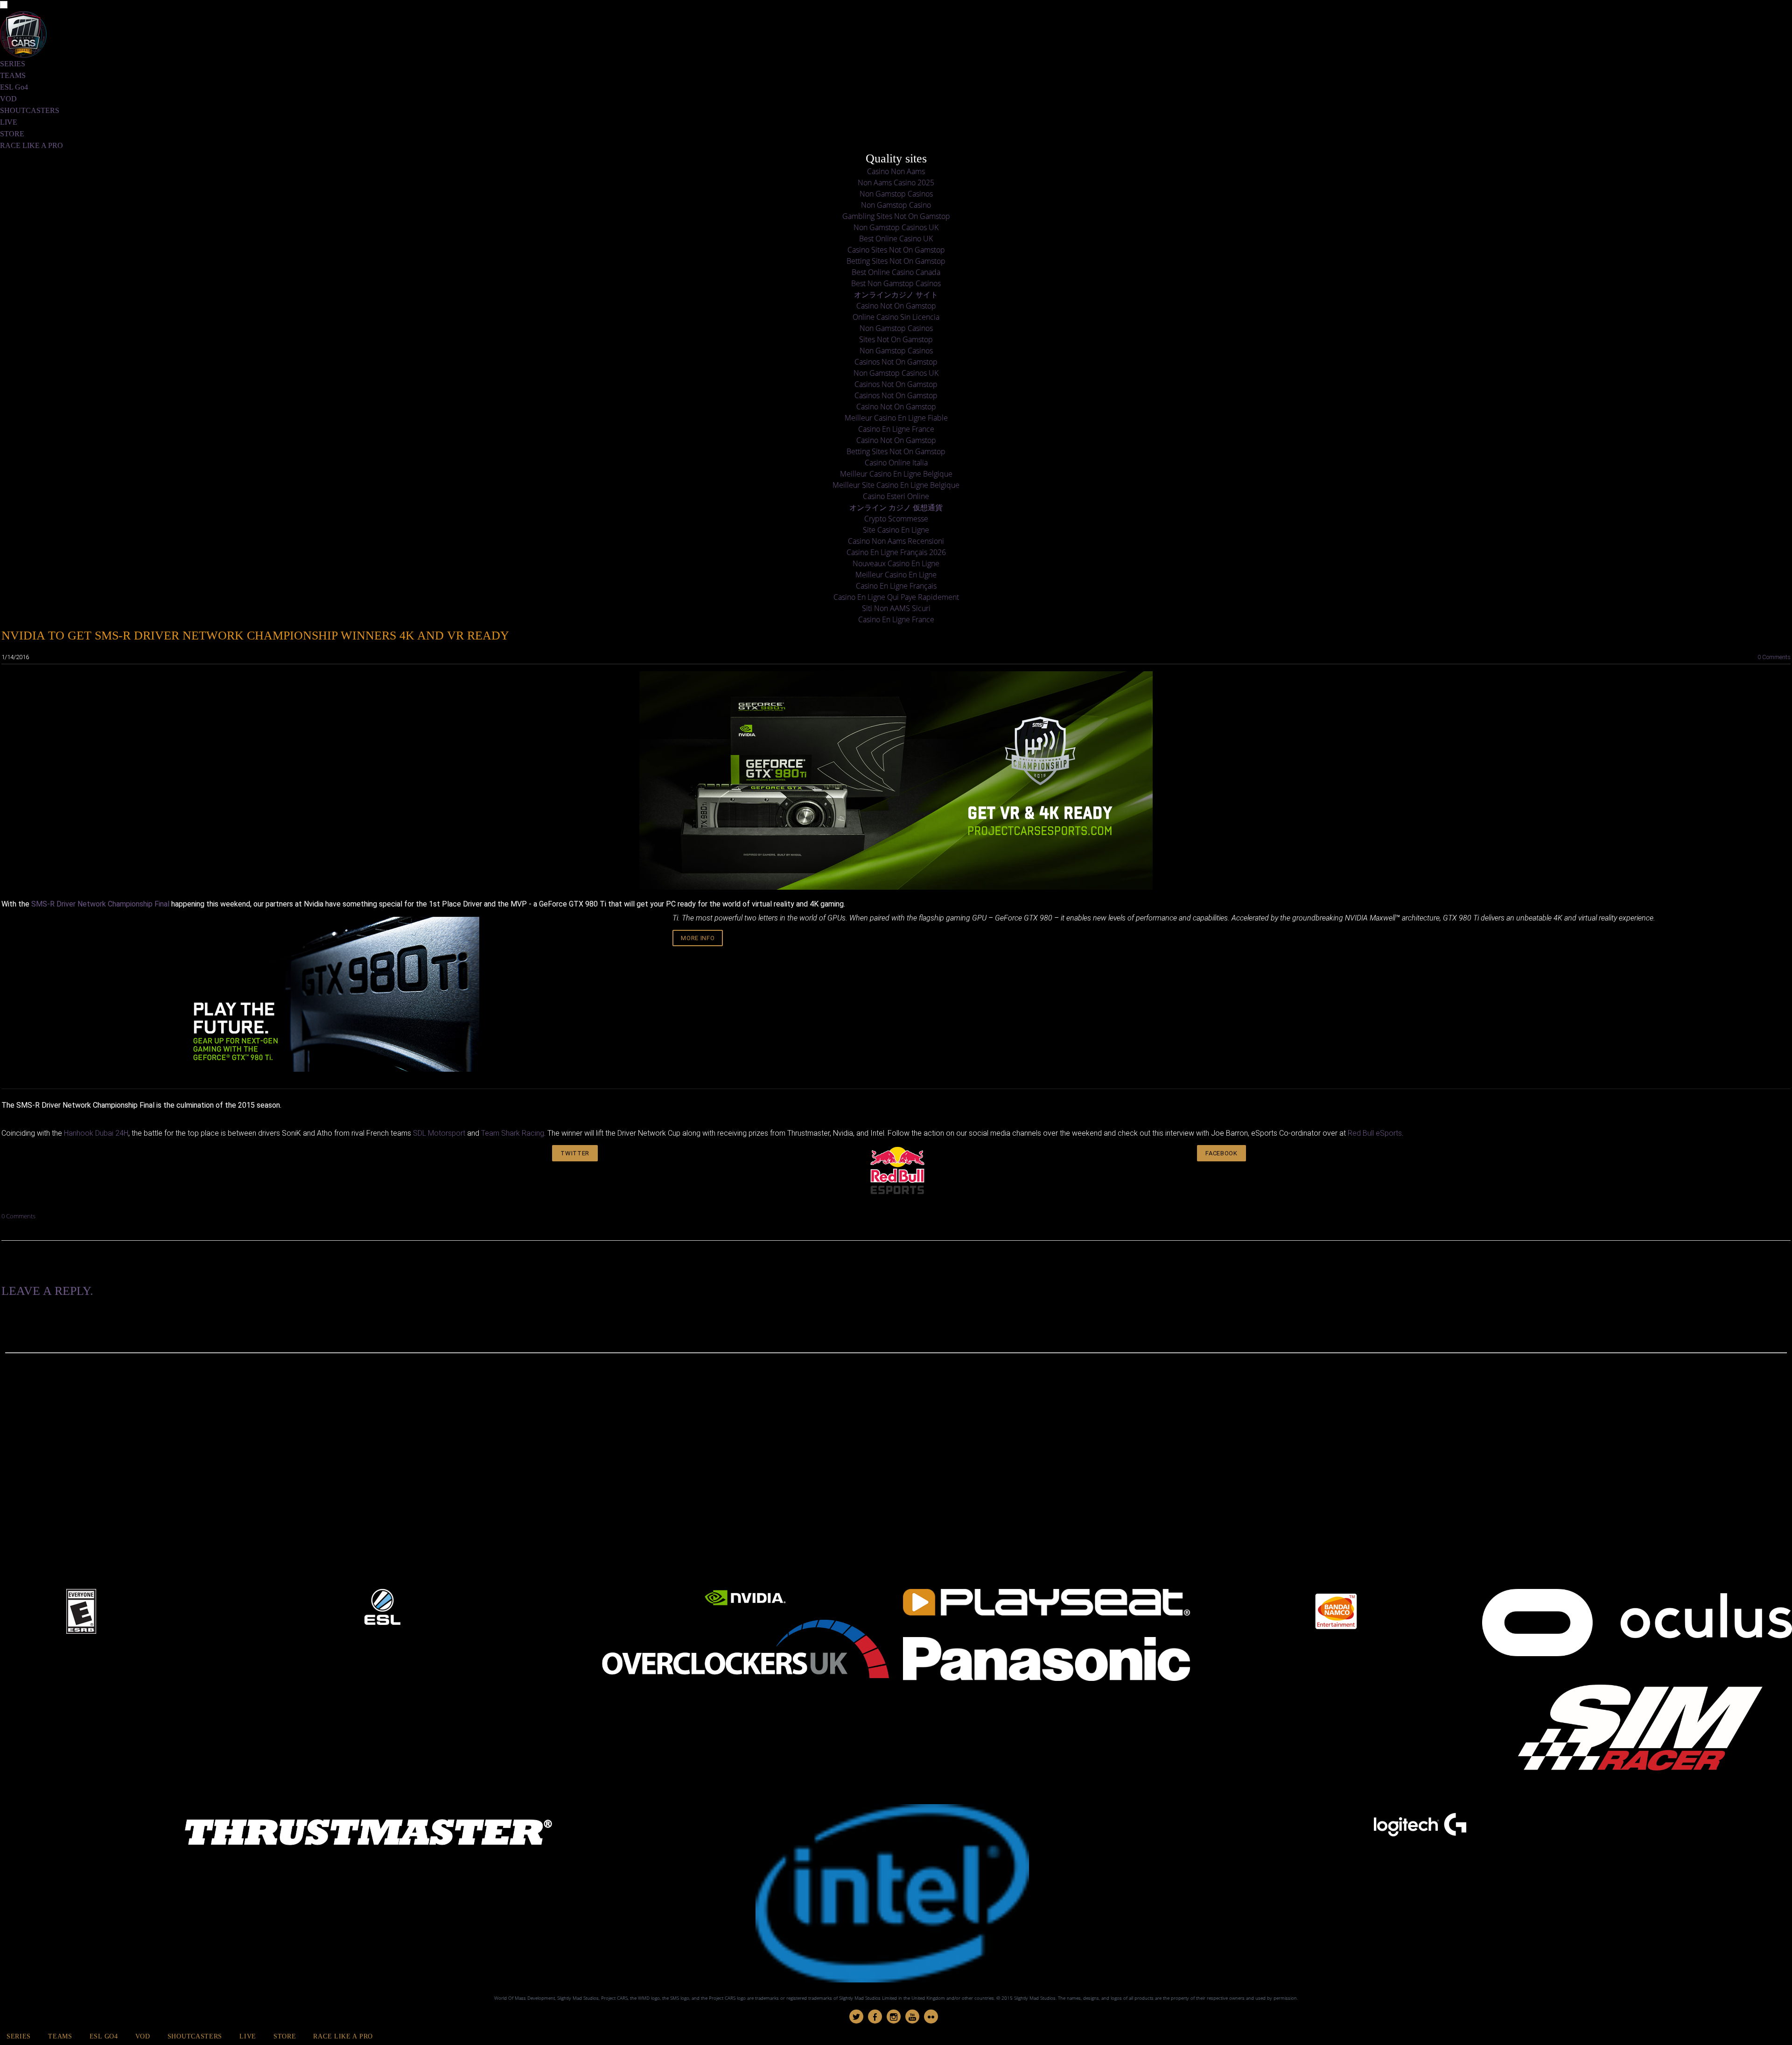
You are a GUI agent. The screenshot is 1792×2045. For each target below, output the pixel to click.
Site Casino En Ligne (896, 530)
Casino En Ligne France (896, 429)
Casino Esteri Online (896, 496)
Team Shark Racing (513, 1133)
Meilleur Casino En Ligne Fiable (896, 418)
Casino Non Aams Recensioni (896, 541)
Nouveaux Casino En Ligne (896, 563)
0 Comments (1774, 657)
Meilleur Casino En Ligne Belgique (896, 474)
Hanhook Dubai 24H (96, 1133)
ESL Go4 (14, 87)
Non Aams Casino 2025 (896, 183)
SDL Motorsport (439, 1133)
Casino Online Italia (896, 463)
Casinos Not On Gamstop (896, 362)
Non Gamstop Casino (896, 205)
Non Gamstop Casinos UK (896, 227)
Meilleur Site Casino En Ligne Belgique (896, 485)
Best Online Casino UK (896, 239)
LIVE (9, 122)
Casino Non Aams (896, 171)
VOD (8, 99)
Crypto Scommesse (896, 519)
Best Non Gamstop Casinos (896, 283)
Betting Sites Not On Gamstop (896, 261)
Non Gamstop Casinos (896, 194)
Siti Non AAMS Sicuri (896, 608)
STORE (12, 134)
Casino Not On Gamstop (896, 306)
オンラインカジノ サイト (896, 295)
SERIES (13, 64)
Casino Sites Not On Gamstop (896, 250)
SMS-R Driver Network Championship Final (100, 904)
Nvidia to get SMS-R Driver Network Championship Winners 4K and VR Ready (255, 636)
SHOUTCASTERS (30, 110)
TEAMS (13, 75)
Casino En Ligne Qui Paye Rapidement (896, 597)
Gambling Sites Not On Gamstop (896, 216)
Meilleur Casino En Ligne (896, 575)
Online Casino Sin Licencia (896, 317)
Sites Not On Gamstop (896, 339)
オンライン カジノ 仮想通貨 (896, 507)
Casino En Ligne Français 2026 (896, 552)
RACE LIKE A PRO (31, 145)
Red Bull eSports (1375, 1133)
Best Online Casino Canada (896, 272)
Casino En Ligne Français (896, 586)
